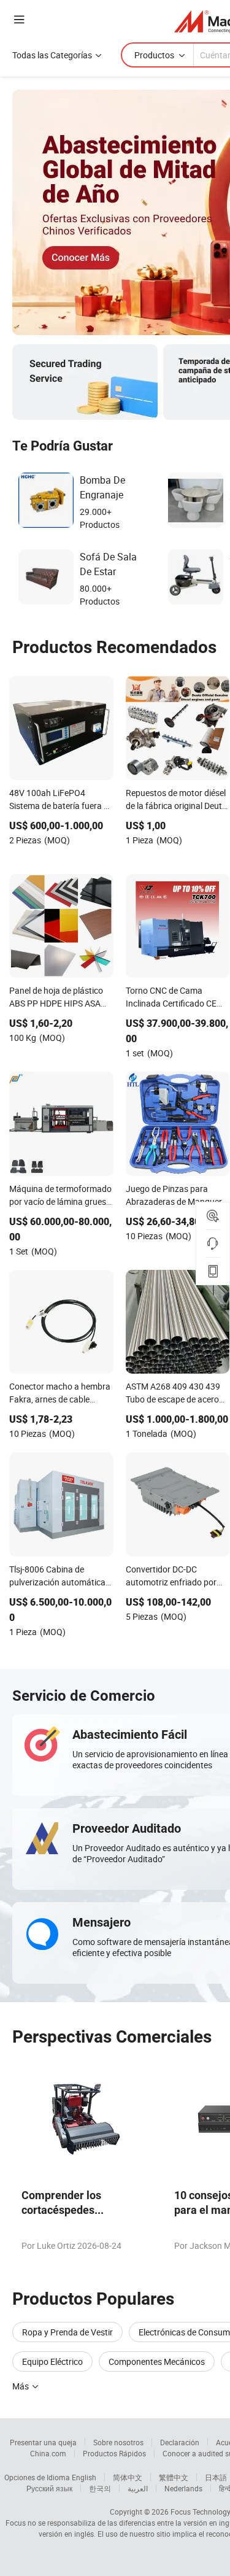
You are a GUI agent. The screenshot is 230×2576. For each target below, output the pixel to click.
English (84, 2477)
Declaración (180, 2442)
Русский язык (49, 2488)
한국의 (100, 2488)
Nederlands (183, 2488)
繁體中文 (174, 2477)
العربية (138, 2488)
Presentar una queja (43, 2442)
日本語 (216, 2477)
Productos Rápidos (114, 2453)
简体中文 (128, 2477)
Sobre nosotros (118, 2442)
